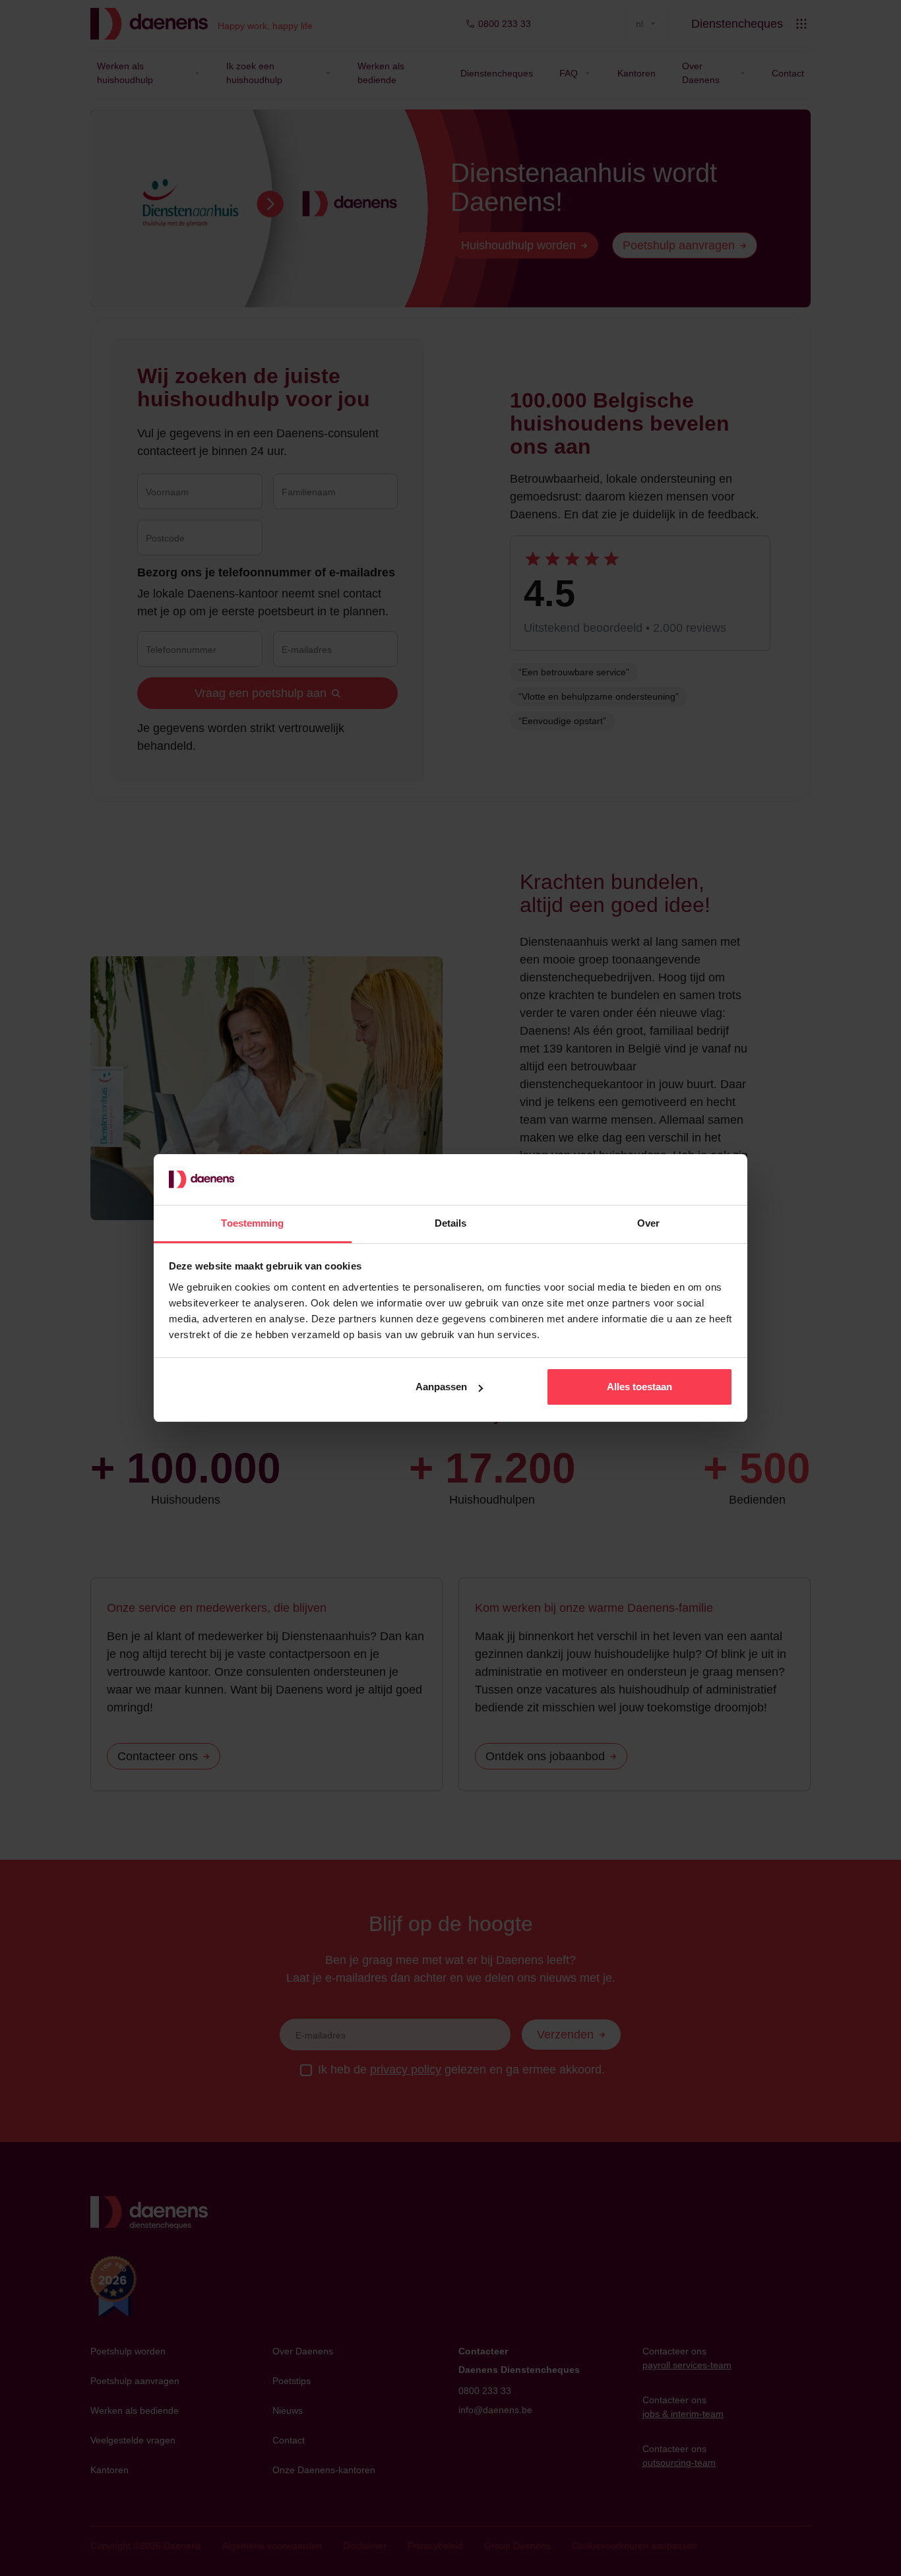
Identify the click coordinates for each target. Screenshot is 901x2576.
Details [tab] (451, 1223)
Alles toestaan (639, 1387)
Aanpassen (441, 1387)
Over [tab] (648, 1223)
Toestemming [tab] (252, 1223)
